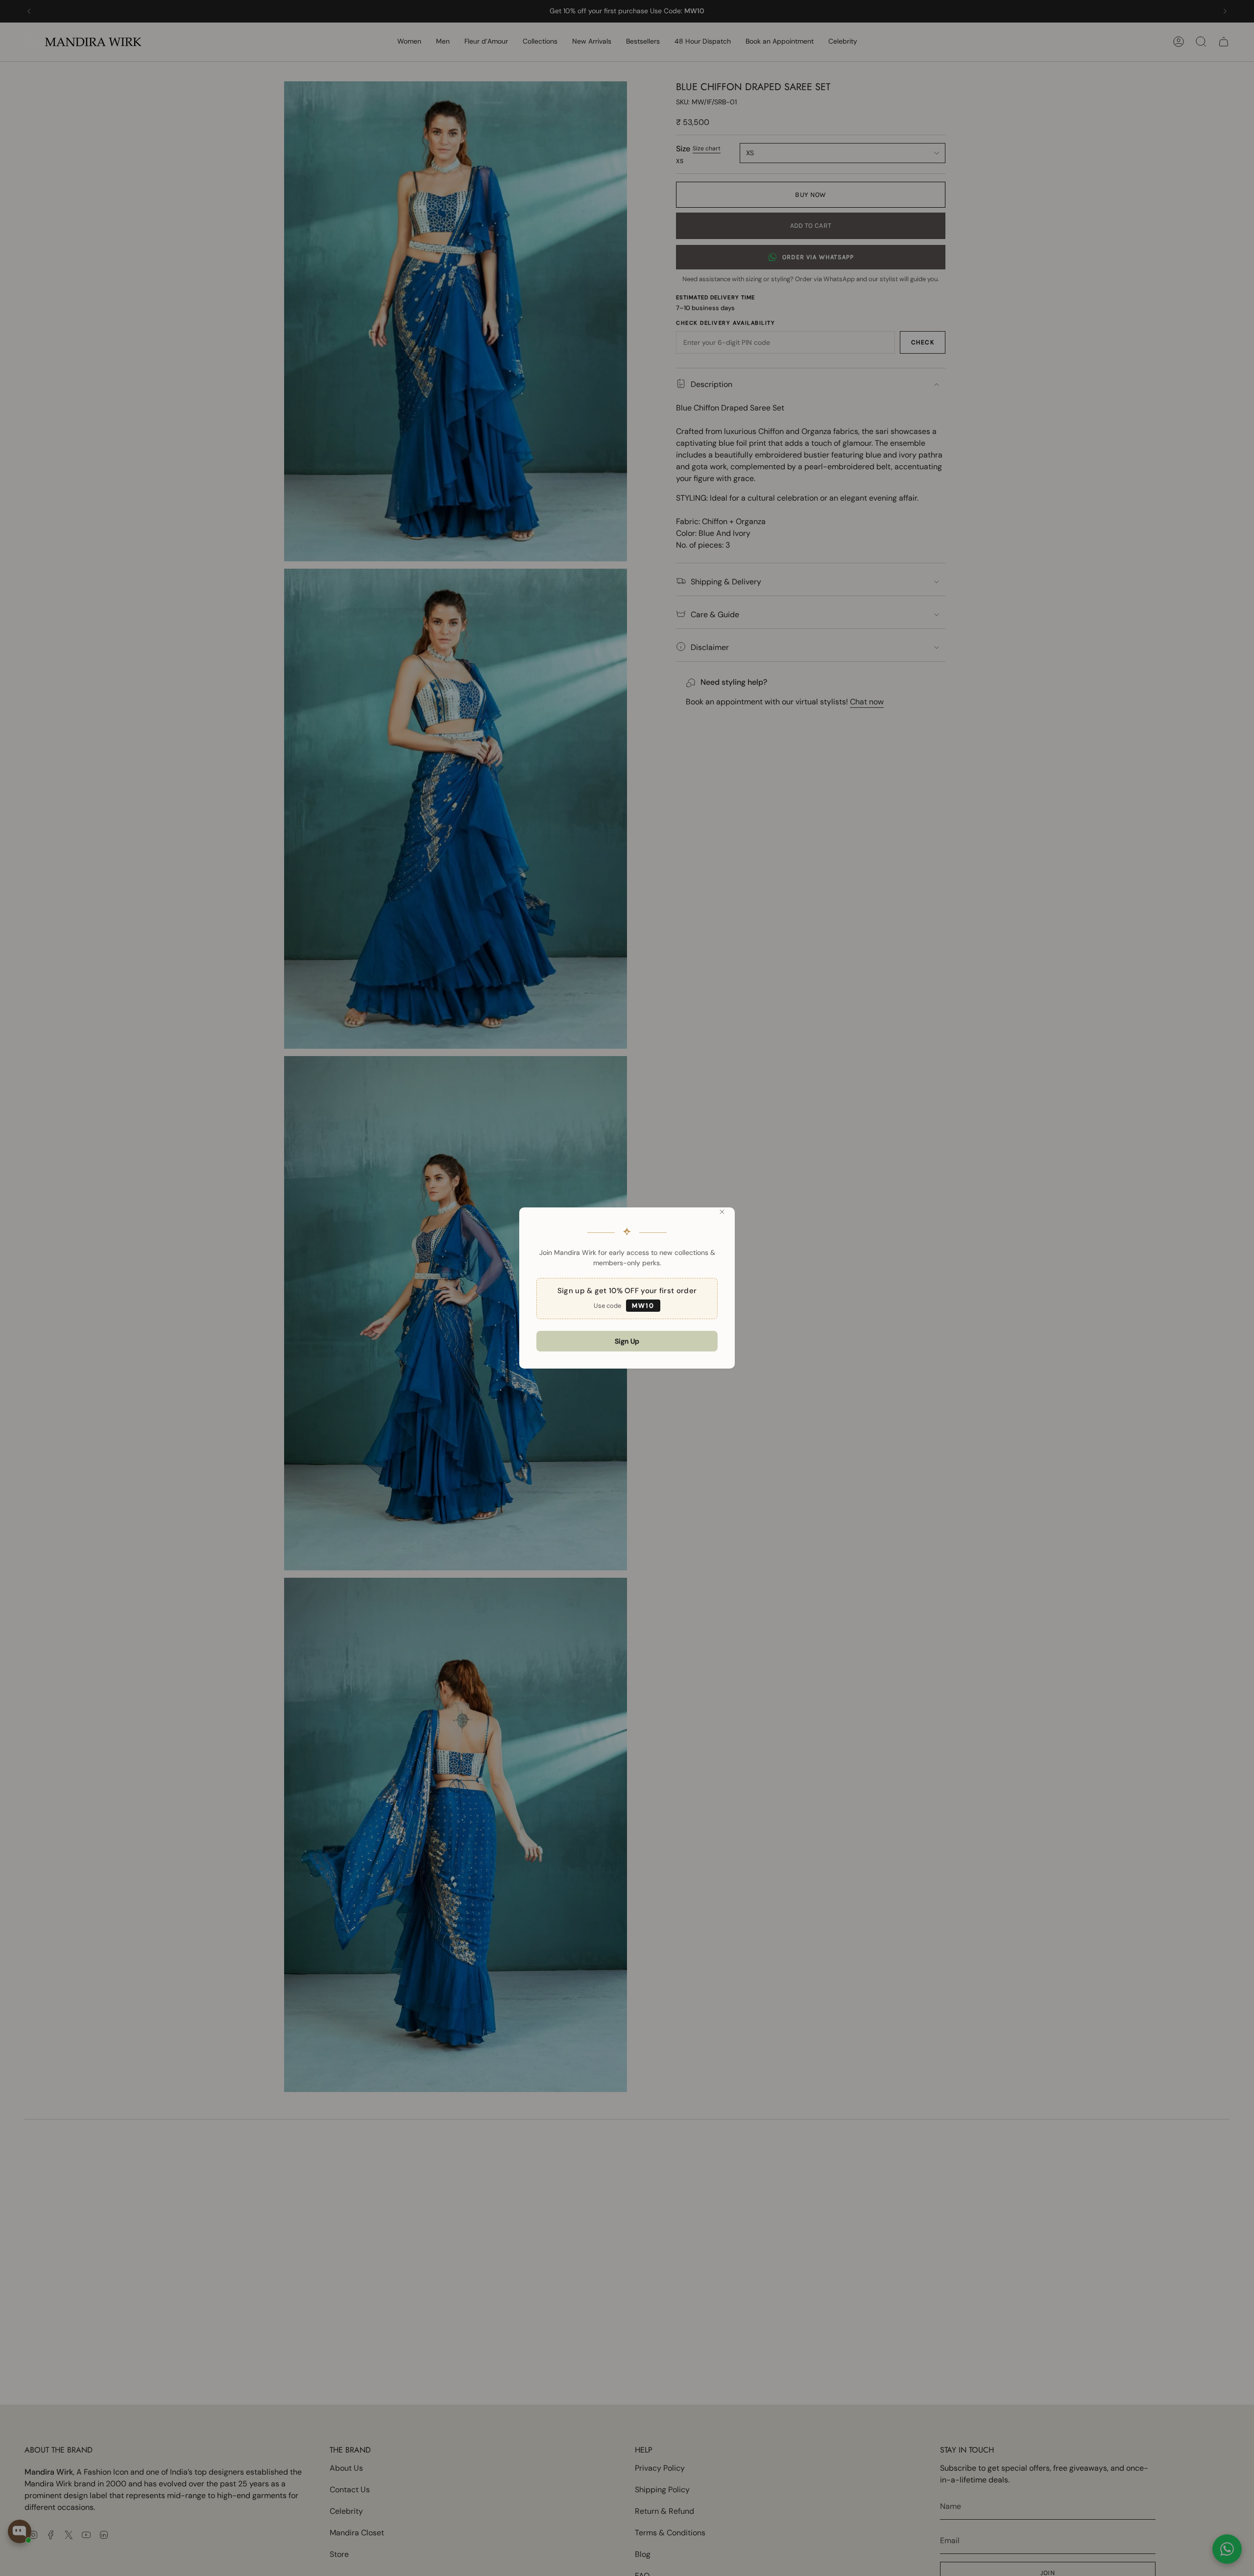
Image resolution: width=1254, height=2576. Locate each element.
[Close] (722, 1212)
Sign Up (627, 1341)
